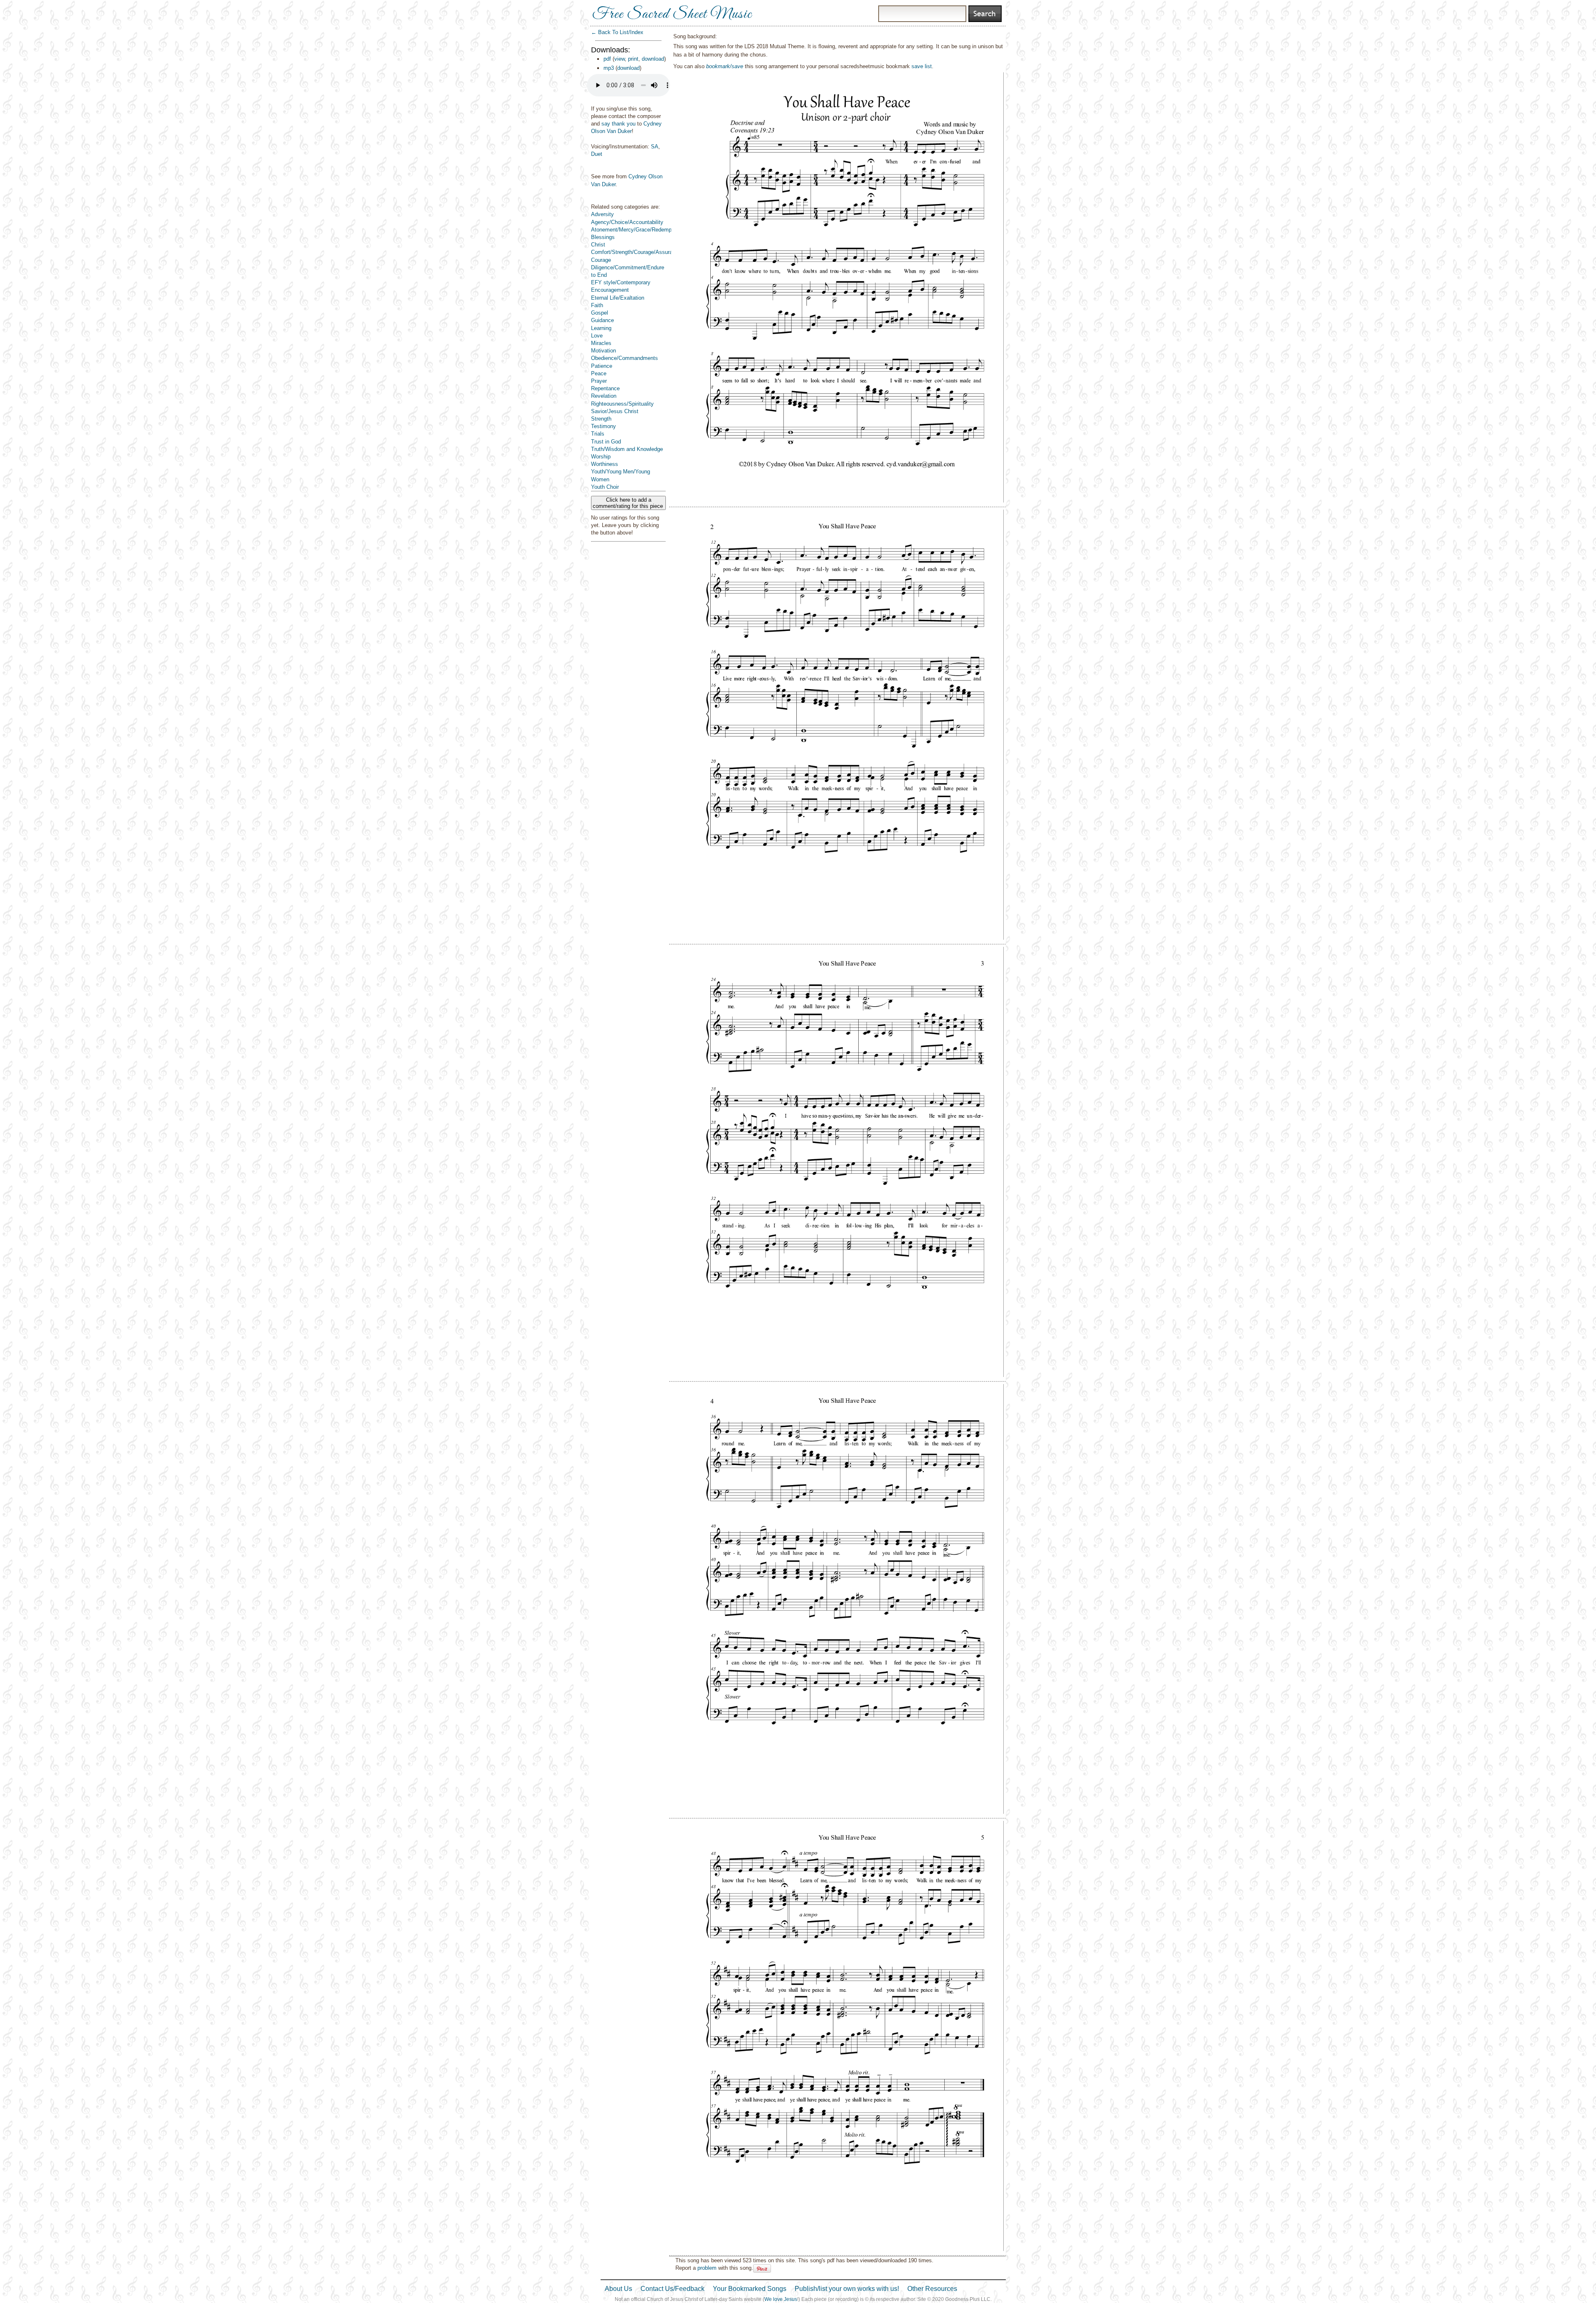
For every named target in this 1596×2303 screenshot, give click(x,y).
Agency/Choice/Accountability (627, 222)
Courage (601, 260)
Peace (599, 373)
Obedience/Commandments (624, 358)
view (619, 59)
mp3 (609, 68)
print (633, 59)
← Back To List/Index (617, 32)
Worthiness (605, 464)
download (653, 59)
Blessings (603, 237)
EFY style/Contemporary (621, 282)
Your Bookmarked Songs (750, 2289)
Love (597, 336)
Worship (601, 457)
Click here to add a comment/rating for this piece (629, 503)
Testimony (603, 426)
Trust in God (606, 442)
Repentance (605, 388)
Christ (598, 245)
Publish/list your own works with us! (847, 2289)
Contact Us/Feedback (672, 2289)
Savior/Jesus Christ (615, 411)
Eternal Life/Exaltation (618, 298)
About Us (618, 2289)
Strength (601, 419)
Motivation (603, 351)
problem (707, 2268)
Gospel (600, 313)
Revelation (604, 396)
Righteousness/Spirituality (622, 404)
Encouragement (610, 290)
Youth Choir (605, 487)
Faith (597, 305)
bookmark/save (725, 66)
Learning (601, 328)
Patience (602, 366)
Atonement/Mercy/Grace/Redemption (636, 230)
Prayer (599, 381)
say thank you (618, 124)
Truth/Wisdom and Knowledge (627, 449)
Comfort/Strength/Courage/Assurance (636, 252)
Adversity (602, 214)
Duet (597, 154)
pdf (607, 59)
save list (922, 66)
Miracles (601, 343)
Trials (598, 434)
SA (655, 147)
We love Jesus (781, 2299)
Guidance (602, 320)
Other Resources (932, 2289)
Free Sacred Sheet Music (672, 15)
